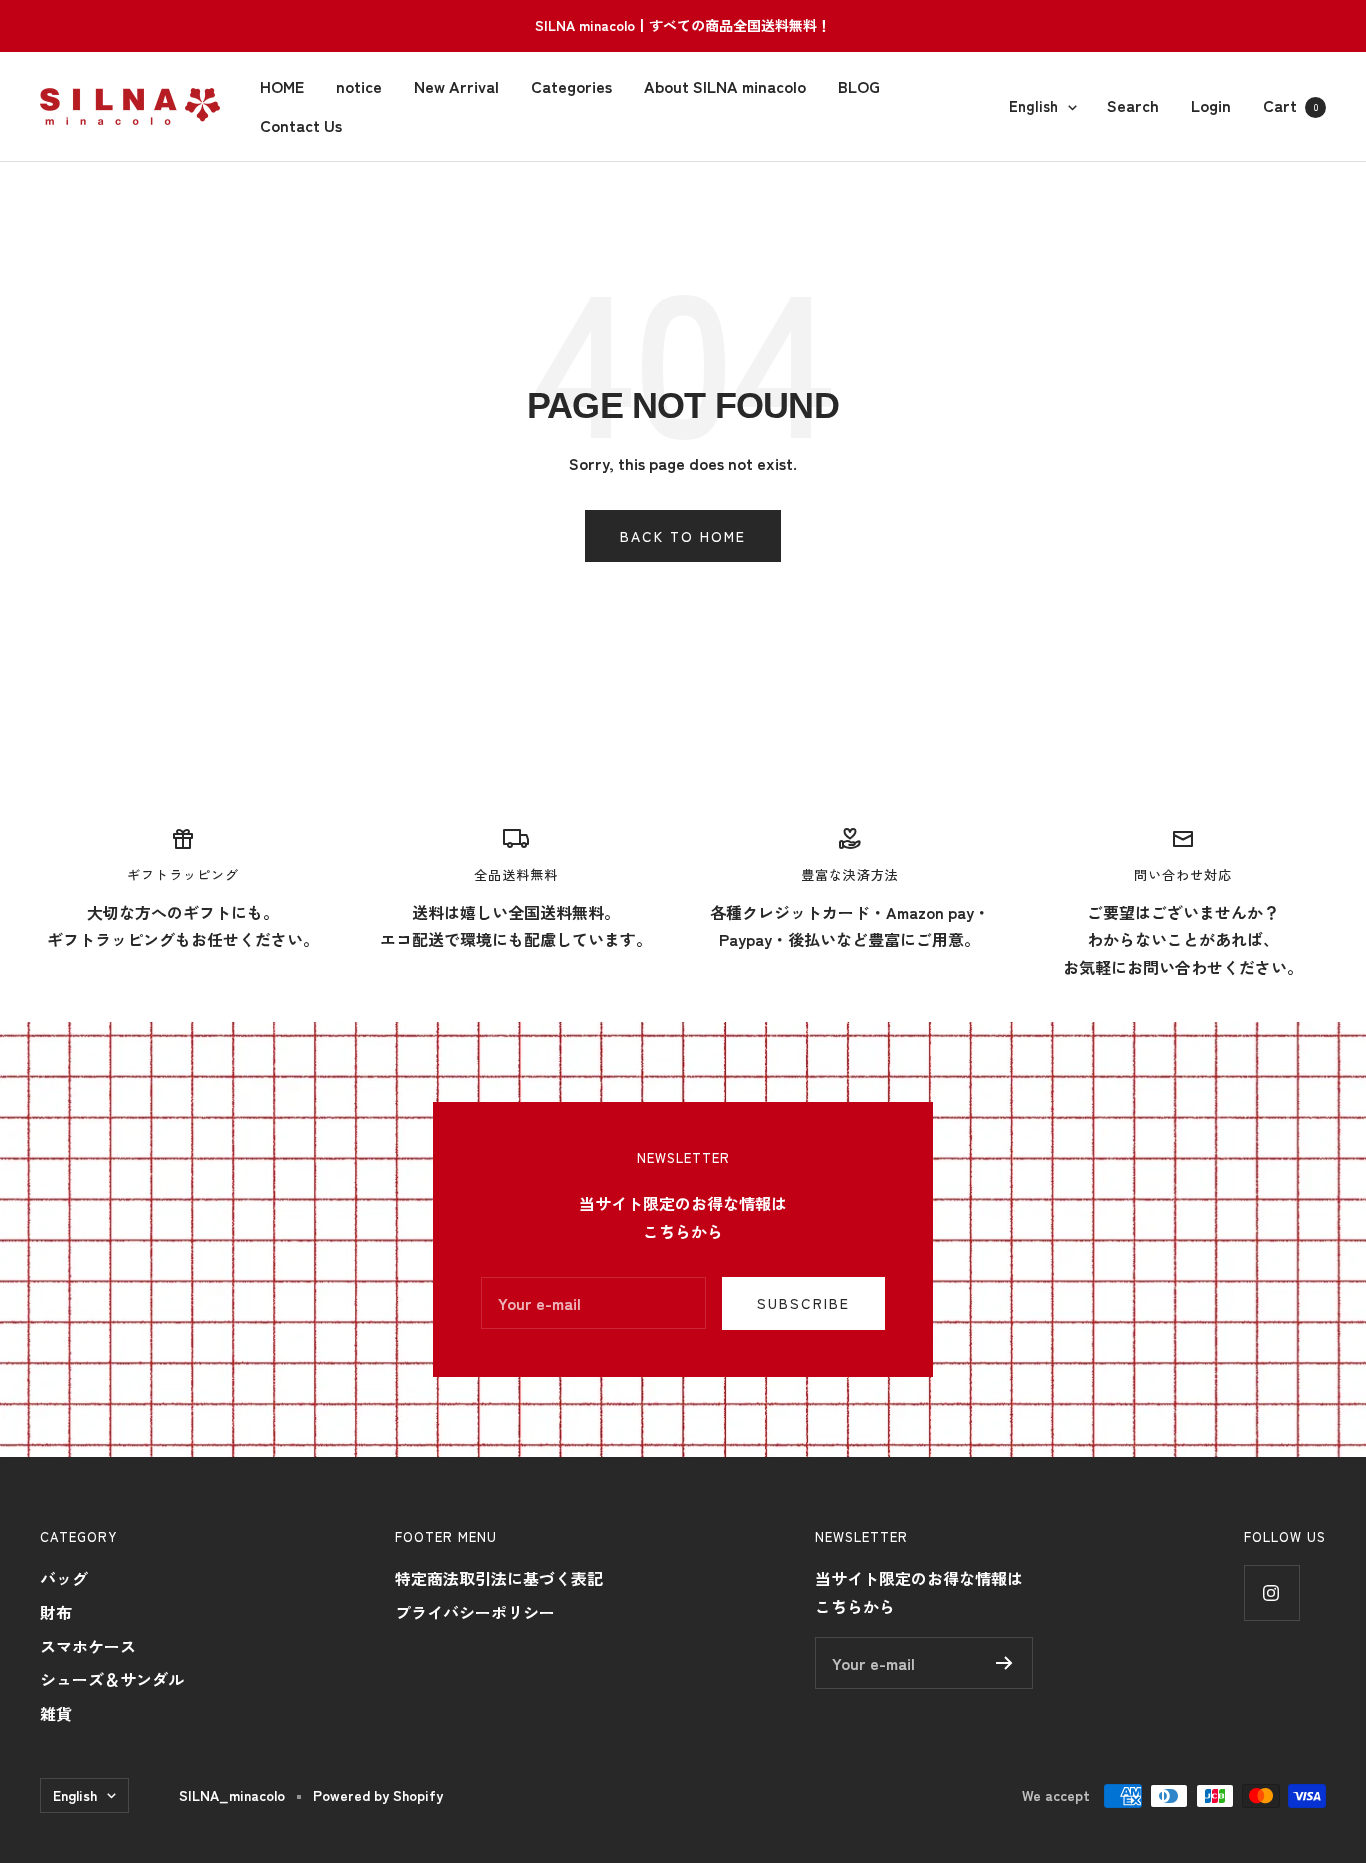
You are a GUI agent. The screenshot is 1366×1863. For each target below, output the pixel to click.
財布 (56, 1612)
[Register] (1004, 1663)
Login (1211, 105)
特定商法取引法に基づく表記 (499, 1578)
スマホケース (88, 1646)
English (1033, 105)
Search (1133, 105)
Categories (571, 86)
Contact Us (301, 125)
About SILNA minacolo (725, 86)
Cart (1290, 105)
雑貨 (56, 1713)
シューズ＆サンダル (112, 1679)
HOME (282, 86)
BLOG (859, 86)
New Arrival (456, 86)
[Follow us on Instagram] (1271, 1592)
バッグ (64, 1578)
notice (359, 86)
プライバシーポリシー (475, 1612)
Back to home (683, 536)
